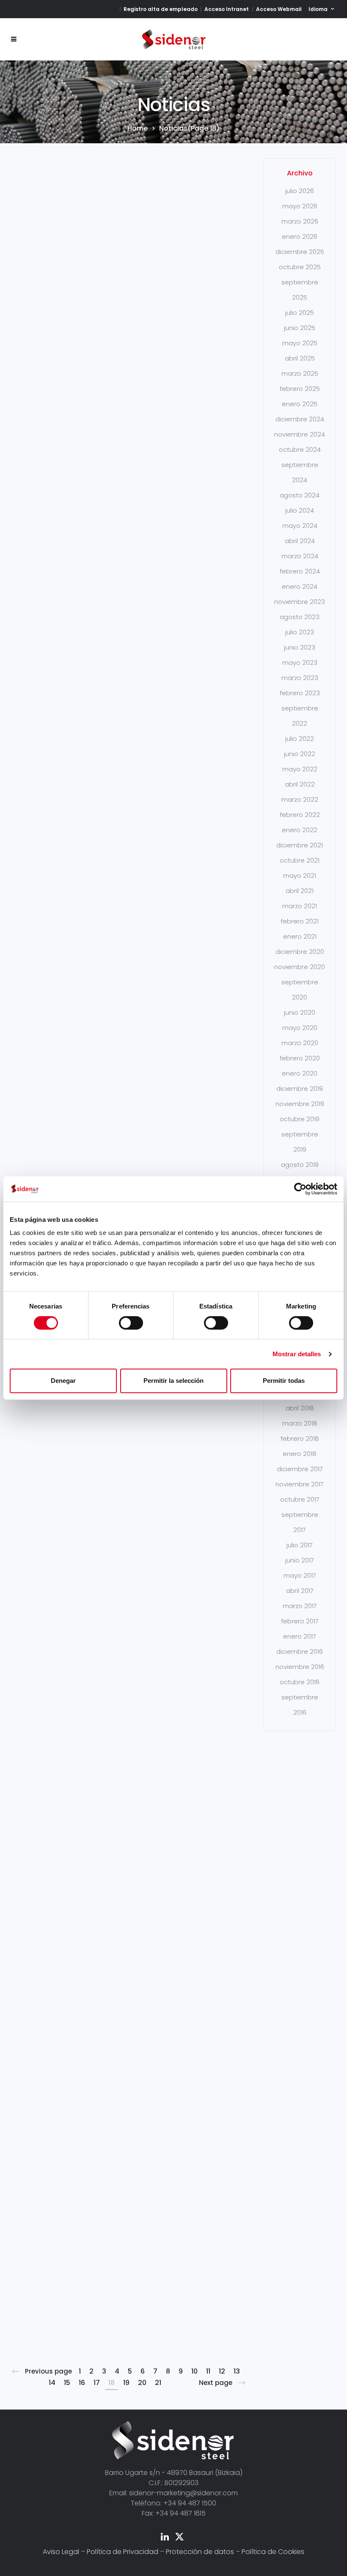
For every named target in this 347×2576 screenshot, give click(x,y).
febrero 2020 (300, 1058)
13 (237, 2371)
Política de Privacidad (123, 2552)
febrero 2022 (300, 815)
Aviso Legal (61, 2552)
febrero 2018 (300, 1438)
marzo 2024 (300, 556)
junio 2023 (300, 647)
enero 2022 (300, 830)
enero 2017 (300, 1636)
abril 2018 (300, 1408)
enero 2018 (300, 1454)
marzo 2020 (300, 1043)
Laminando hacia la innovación (123, 237)
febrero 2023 (300, 693)
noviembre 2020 (300, 967)
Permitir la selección (173, 1381)
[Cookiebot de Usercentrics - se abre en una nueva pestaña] (300, 1189)
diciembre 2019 (300, 1089)
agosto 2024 (300, 495)
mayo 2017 (300, 1575)
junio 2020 (300, 1012)
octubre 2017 (300, 1499)
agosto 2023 (300, 617)
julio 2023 (300, 632)
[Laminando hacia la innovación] (124, 183)
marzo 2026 (300, 221)
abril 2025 (300, 358)
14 (52, 2383)
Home (138, 128)
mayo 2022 (300, 769)
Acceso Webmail (279, 9)
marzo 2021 (300, 906)
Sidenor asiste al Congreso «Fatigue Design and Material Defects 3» (123, 1462)
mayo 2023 (300, 662)
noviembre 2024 (300, 434)
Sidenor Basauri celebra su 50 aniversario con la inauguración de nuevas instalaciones (202, 262)
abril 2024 (300, 541)
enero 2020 (300, 1073)
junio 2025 (300, 328)
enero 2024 (300, 586)
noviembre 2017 (300, 1484)
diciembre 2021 (300, 845)
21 (158, 2383)
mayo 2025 (300, 343)
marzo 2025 (300, 373)
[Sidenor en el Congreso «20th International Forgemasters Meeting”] (49, 1935)
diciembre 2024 (300, 419)
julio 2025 (300, 313)
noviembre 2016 (300, 1667)
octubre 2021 (300, 860)
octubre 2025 (300, 267)
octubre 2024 (300, 449)
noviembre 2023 (300, 602)
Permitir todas (284, 1381)
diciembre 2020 (300, 952)
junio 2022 (300, 754)
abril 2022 (300, 784)
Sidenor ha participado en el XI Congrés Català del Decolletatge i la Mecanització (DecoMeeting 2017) (129, 858)
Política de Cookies (273, 2552)
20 (142, 2383)
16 (82, 2383)
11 (208, 2371)
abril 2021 (300, 891)
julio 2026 (300, 191)
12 (222, 2371)
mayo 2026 (300, 206)
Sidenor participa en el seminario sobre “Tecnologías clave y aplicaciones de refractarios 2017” (202, 1490)
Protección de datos (200, 2552)
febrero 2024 (300, 571)
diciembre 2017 (300, 1469)
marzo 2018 (300, 1423)
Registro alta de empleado (161, 9)
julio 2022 (300, 739)
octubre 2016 (300, 1682)
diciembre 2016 (300, 1651)
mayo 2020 (300, 1028)
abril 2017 (300, 1591)
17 (97, 2383)
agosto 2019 (300, 1165)
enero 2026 (300, 236)
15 (67, 2383)
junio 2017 (300, 1560)
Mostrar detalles (297, 1354)
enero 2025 (300, 404)
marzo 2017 (300, 1606)
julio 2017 (300, 1545)
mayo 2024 (300, 526)
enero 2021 (300, 936)
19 (126, 2383)
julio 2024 (300, 510)
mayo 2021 (300, 876)
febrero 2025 (300, 389)
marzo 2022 (300, 799)
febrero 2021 (300, 921)
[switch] (131, 1323)
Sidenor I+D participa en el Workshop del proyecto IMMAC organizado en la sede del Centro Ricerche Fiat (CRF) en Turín (48, 300)
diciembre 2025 (300, 252)
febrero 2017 (300, 1621)
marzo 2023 (300, 678)
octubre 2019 (300, 1119)
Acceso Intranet (227, 9)
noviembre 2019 (300, 1104)
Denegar (63, 1381)
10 (194, 2371)
